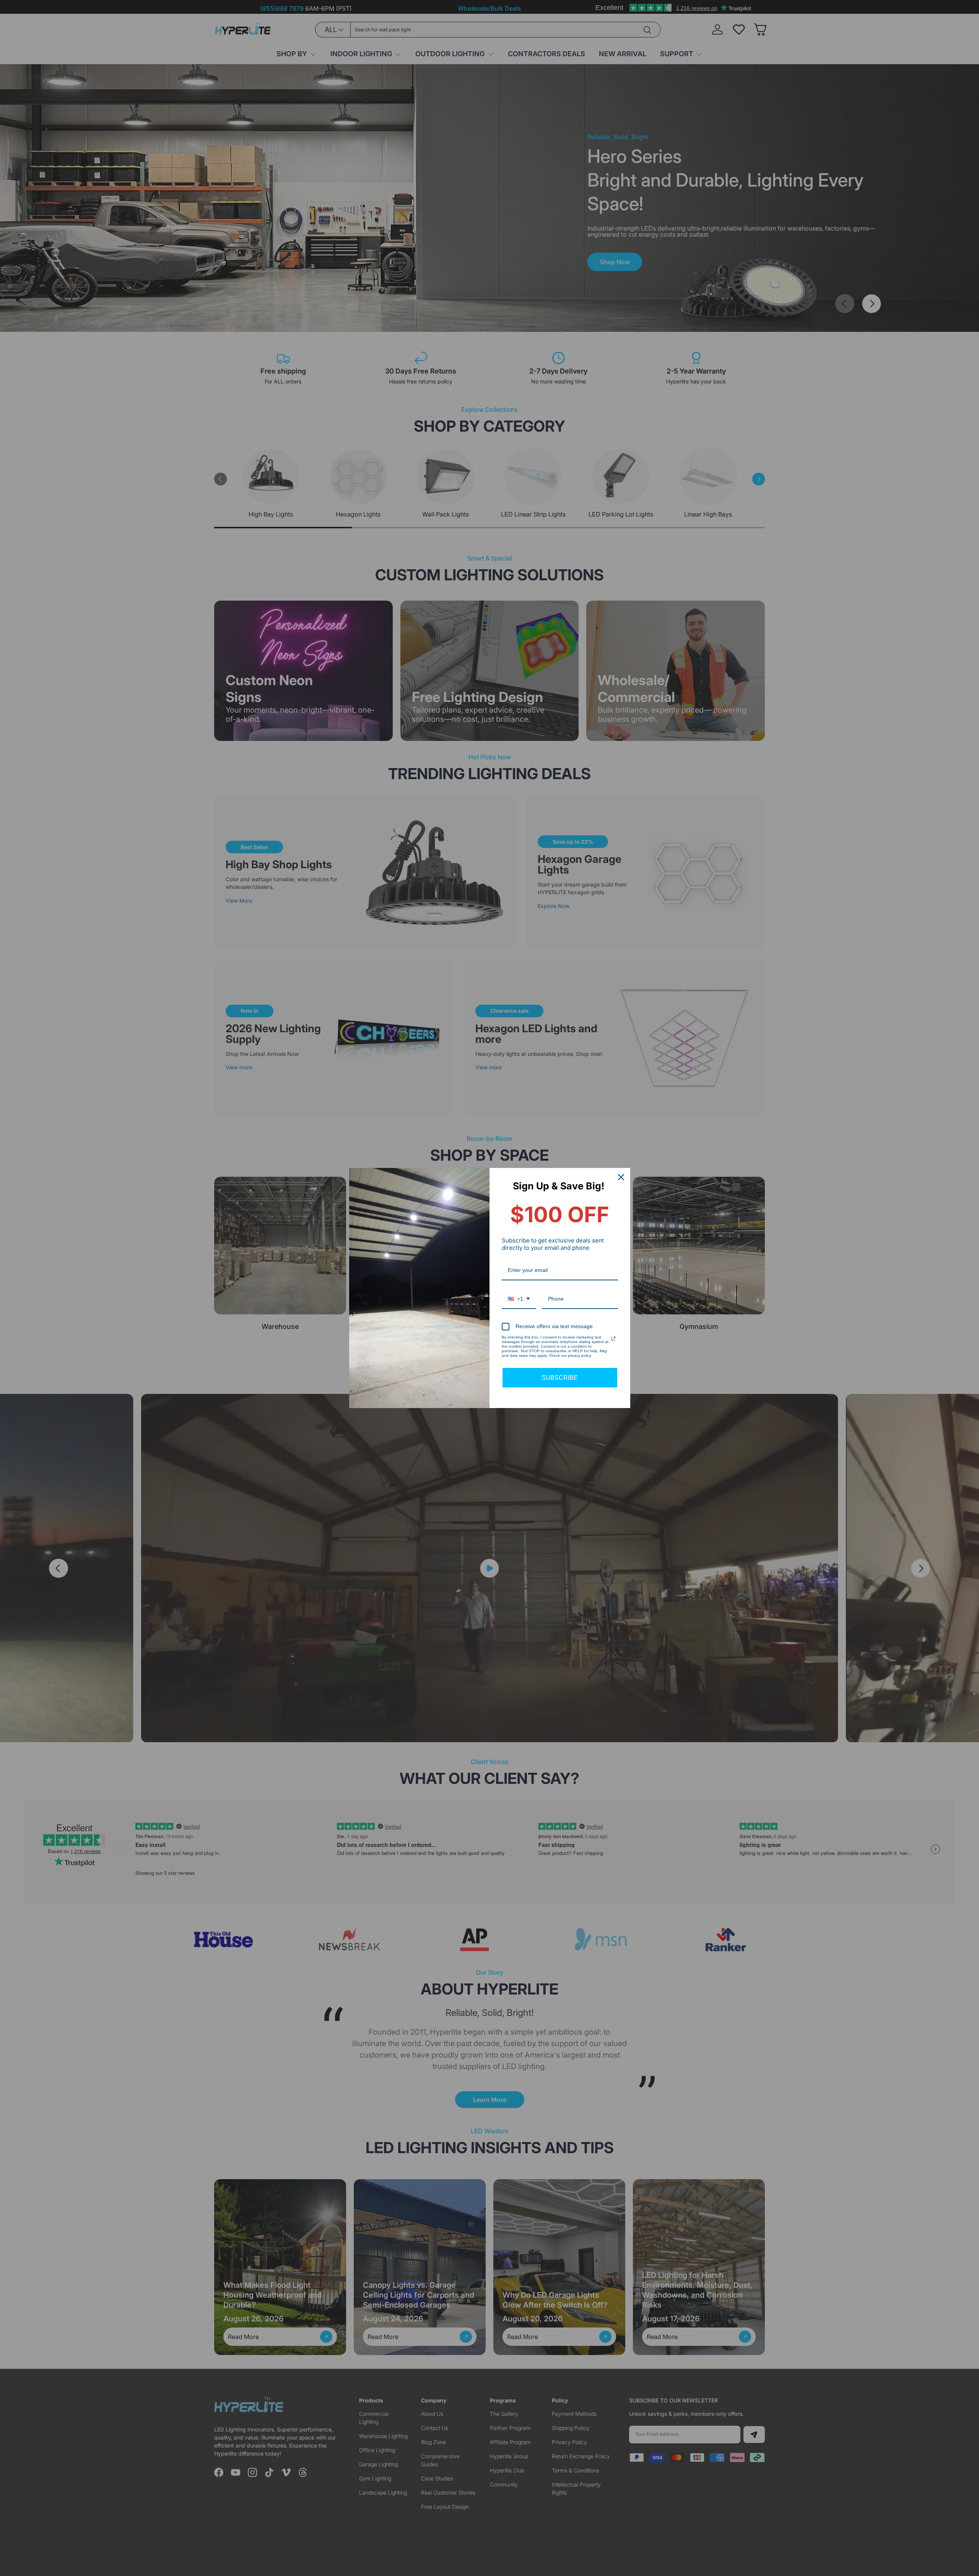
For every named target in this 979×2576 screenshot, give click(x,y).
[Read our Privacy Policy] (613, 1338)
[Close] (621, 1177)
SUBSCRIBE (560, 1378)
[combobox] (519, 1299)
